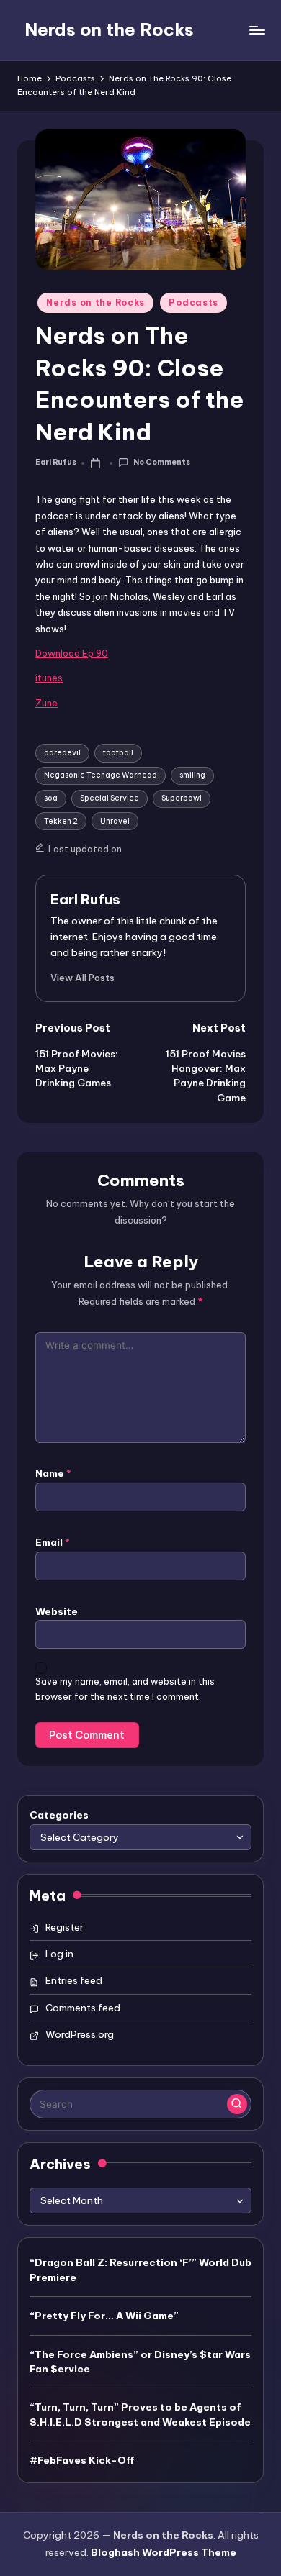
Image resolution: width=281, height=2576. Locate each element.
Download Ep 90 (72, 653)
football (118, 753)
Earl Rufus (85, 899)
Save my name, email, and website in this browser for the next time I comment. (125, 1689)
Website (57, 1611)
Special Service (110, 798)
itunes (49, 678)
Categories (59, 1815)
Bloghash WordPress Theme (164, 2552)
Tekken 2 (61, 821)
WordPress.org (80, 2034)
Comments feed (83, 2008)
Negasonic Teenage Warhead (101, 775)
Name (53, 1473)
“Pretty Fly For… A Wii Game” (104, 2316)
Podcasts (193, 302)
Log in (59, 1954)
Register (64, 1927)
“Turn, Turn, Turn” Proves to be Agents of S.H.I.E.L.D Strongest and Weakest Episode (140, 2414)
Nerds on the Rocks (109, 29)
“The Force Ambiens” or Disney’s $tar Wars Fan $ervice (140, 2362)
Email (53, 1542)
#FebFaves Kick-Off (82, 2460)
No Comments (161, 462)
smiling (192, 775)
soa (51, 798)
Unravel (115, 821)
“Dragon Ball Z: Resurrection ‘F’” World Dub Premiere (140, 2270)
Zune (46, 703)
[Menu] (257, 30)
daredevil (62, 753)
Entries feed (74, 1980)
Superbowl (182, 798)
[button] (82, 978)
